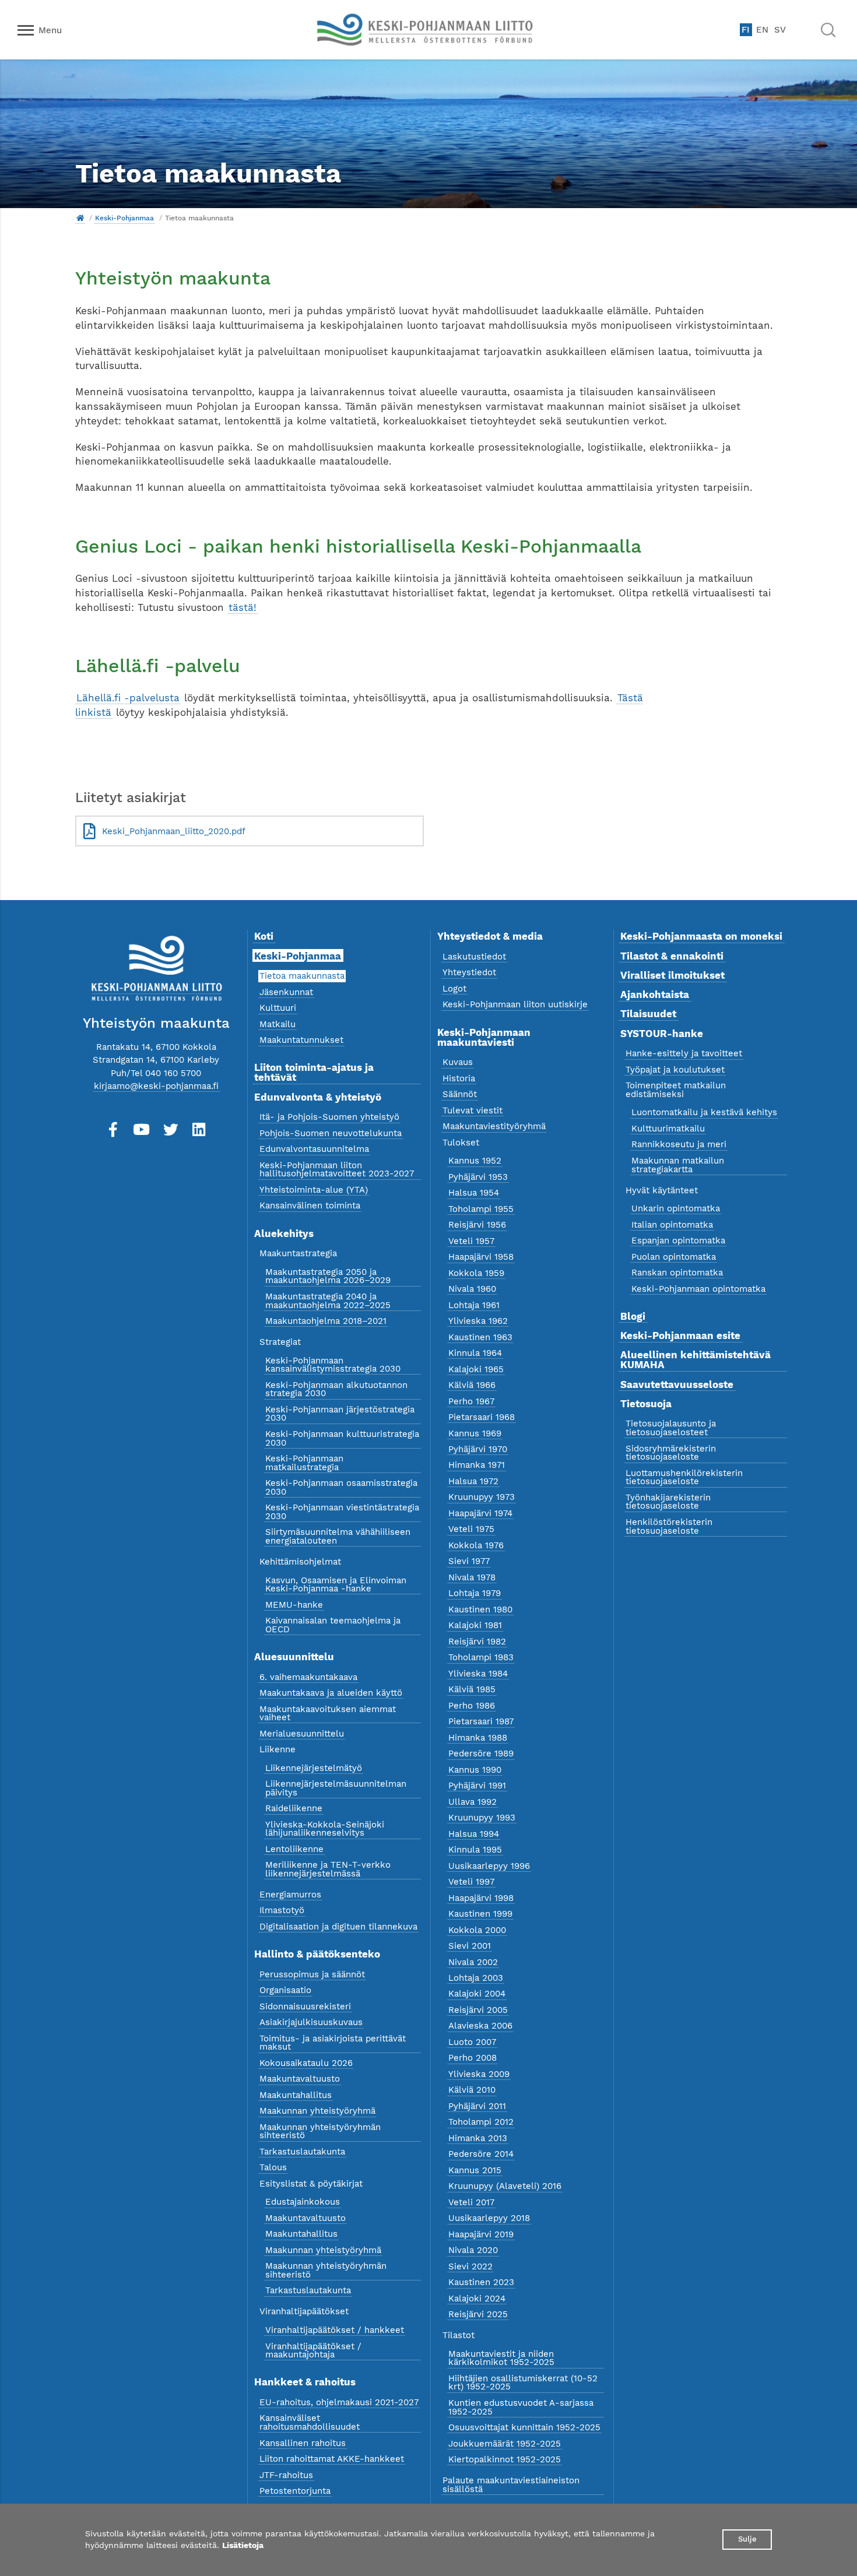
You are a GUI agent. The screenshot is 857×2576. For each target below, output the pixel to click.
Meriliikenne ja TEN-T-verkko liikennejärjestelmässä (328, 1869)
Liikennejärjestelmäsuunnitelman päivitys (336, 1788)
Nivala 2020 (473, 2250)
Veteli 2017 (471, 2202)
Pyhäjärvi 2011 (477, 2106)
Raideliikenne (294, 1808)
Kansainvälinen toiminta (310, 1206)
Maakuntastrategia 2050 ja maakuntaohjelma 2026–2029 (328, 1276)
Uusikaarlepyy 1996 (489, 1866)
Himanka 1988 (478, 1738)
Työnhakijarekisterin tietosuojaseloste (668, 1502)
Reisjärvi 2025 (478, 2314)
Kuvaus (458, 1062)
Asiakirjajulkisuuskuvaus (311, 2022)
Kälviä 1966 (472, 1385)
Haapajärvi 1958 (481, 1257)
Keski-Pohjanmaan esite (680, 1336)
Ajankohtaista (655, 994)
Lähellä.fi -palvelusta (128, 698)
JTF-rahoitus (286, 2475)
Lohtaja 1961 (474, 1305)
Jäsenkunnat (286, 992)
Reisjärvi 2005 (478, 2010)
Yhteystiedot (469, 972)
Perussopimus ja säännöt (312, 1974)
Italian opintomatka (672, 1225)
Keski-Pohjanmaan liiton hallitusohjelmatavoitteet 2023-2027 (337, 1170)
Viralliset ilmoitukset (672, 975)
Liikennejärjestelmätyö (314, 1768)
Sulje (747, 2539)
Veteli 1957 (471, 1241)
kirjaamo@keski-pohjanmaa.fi (156, 1086)
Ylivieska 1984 (478, 1674)
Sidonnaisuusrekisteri (305, 2006)
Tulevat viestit (473, 1110)
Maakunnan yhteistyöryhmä (317, 2111)
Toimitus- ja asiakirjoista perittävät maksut (333, 2043)
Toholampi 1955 (481, 1209)
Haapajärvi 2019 (481, 2234)
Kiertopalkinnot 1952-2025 (505, 2459)
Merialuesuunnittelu (302, 1734)
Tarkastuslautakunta (302, 2152)
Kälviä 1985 (472, 1689)
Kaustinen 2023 (481, 2282)
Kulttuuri (278, 1008)
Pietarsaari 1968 (482, 1417)
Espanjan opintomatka (678, 1240)
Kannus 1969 (475, 1433)
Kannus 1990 (475, 1770)
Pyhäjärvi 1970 (478, 1449)
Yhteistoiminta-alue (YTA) (314, 1190)
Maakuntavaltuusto (300, 2079)
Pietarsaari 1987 (481, 1721)
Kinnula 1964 (475, 1353)
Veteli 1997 (471, 1882)
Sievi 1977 (469, 1561)
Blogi (633, 1316)
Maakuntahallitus (296, 2095)
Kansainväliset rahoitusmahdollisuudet (310, 2422)
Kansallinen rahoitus (303, 2443)
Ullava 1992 (473, 1802)
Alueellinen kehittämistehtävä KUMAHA (696, 1360)
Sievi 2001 (470, 1946)
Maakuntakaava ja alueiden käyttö (331, 1693)
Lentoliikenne (294, 1849)
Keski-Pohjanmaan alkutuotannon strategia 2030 (336, 1389)
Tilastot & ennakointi (672, 956)
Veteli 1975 (471, 1529)
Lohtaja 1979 (475, 1593)
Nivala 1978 (472, 1577)
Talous (273, 2167)
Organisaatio (285, 1990)
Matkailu (278, 1024)
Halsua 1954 (474, 1193)
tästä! (243, 607)
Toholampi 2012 (481, 2122)
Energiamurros (290, 1895)
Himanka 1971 (477, 1465)
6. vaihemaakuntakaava (308, 1677)
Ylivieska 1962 (478, 1321)
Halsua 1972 (473, 1481)
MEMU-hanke (294, 1605)
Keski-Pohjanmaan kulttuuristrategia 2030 (342, 1438)
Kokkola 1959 (476, 1273)
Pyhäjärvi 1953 (478, 1177)
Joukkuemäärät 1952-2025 (505, 2444)
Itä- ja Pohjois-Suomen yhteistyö (329, 1117)
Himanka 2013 (478, 2138)
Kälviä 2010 (472, 2090)
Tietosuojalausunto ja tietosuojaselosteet (671, 1428)
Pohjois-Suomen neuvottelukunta (331, 1133)
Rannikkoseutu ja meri (679, 1144)
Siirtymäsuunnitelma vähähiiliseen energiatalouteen (338, 1536)
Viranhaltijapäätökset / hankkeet (335, 2330)
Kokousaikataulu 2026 (306, 2063)
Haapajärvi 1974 (480, 1513)
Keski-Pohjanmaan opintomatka (698, 1289)
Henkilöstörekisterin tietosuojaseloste (669, 1526)
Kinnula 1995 (475, 1850)
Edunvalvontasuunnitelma (314, 1149)
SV (780, 30)
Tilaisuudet (648, 1014)
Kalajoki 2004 (477, 1994)
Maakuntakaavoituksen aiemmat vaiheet (328, 1714)
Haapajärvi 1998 (481, 1898)
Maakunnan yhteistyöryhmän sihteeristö (320, 2132)
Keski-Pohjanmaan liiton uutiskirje (515, 1004)
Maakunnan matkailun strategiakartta (678, 1165)
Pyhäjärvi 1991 (477, 1786)
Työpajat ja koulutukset (675, 1070)
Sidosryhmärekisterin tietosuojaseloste (671, 1453)
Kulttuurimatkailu (668, 1129)
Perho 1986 (472, 1706)
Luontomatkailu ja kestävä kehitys (704, 1112)
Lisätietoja (243, 2545)
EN (762, 30)
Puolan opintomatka (674, 1257)
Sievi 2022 (470, 2266)
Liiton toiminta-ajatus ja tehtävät (314, 1072)
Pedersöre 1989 (481, 1753)
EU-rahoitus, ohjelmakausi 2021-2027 (339, 2402)
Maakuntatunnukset (301, 1040)
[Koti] (80, 218)
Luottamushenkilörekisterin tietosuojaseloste (684, 1477)
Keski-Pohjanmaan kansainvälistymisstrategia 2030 (333, 1365)
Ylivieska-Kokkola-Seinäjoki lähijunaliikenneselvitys (325, 1829)
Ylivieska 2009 (479, 2074)
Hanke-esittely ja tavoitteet (684, 1053)
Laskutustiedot (474, 957)
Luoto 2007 (472, 2042)
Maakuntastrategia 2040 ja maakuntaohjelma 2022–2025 (328, 1301)
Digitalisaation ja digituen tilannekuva (338, 1927)
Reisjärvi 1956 (477, 1225)
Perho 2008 (473, 2058)
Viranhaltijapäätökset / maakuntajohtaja (313, 2351)
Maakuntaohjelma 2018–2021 (326, 1321)
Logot (454, 989)
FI (746, 30)
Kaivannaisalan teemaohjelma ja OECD (333, 1625)
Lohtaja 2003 (476, 1978)
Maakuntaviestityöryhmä (494, 1126)
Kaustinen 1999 (480, 1914)
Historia (459, 1078)
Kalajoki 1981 (475, 1625)
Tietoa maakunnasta (302, 976)
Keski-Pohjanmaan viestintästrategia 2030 (342, 1512)
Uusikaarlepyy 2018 (489, 2218)
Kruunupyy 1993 (482, 1818)
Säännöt (460, 1094)
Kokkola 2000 (477, 1930)
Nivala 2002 (473, 1962)
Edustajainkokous (303, 2202)
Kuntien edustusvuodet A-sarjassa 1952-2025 (521, 2407)
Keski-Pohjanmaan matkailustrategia (304, 1463)
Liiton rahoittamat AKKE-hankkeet (332, 2459)
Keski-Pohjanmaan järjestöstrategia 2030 (340, 1414)
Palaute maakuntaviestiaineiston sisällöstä (511, 2485)
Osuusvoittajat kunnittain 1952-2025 (524, 2427)
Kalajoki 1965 (476, 1369)
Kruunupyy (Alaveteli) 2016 (505, 2186)
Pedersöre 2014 (481, 2154)
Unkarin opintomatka (676, 1208)
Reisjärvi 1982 (477, 1642)
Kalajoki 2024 (477, 2299)
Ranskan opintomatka (677, 1273)
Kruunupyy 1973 (482, 1497)
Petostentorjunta (295, 2491)
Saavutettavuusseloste (677, 1384)
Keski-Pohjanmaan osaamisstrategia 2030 (341, 1487)
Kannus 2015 (475, 2170)
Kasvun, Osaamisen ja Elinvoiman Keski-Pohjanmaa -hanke (336, 1585)
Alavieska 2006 (480, 2026)
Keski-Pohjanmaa (124, 218)
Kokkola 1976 (476, 1545)
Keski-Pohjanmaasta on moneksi (701, 936)
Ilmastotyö (282, 1910)
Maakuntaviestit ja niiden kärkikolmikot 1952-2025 (501, 2358)
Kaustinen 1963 (480, 1337)
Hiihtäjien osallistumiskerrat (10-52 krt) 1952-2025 (523, 2383)
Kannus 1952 (475, 1161)
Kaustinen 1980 (480, 1609)
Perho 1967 (471, 1401)
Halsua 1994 (474, 1834)
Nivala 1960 (472, 1289)
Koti (264, 936)
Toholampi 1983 (481, 1657)
